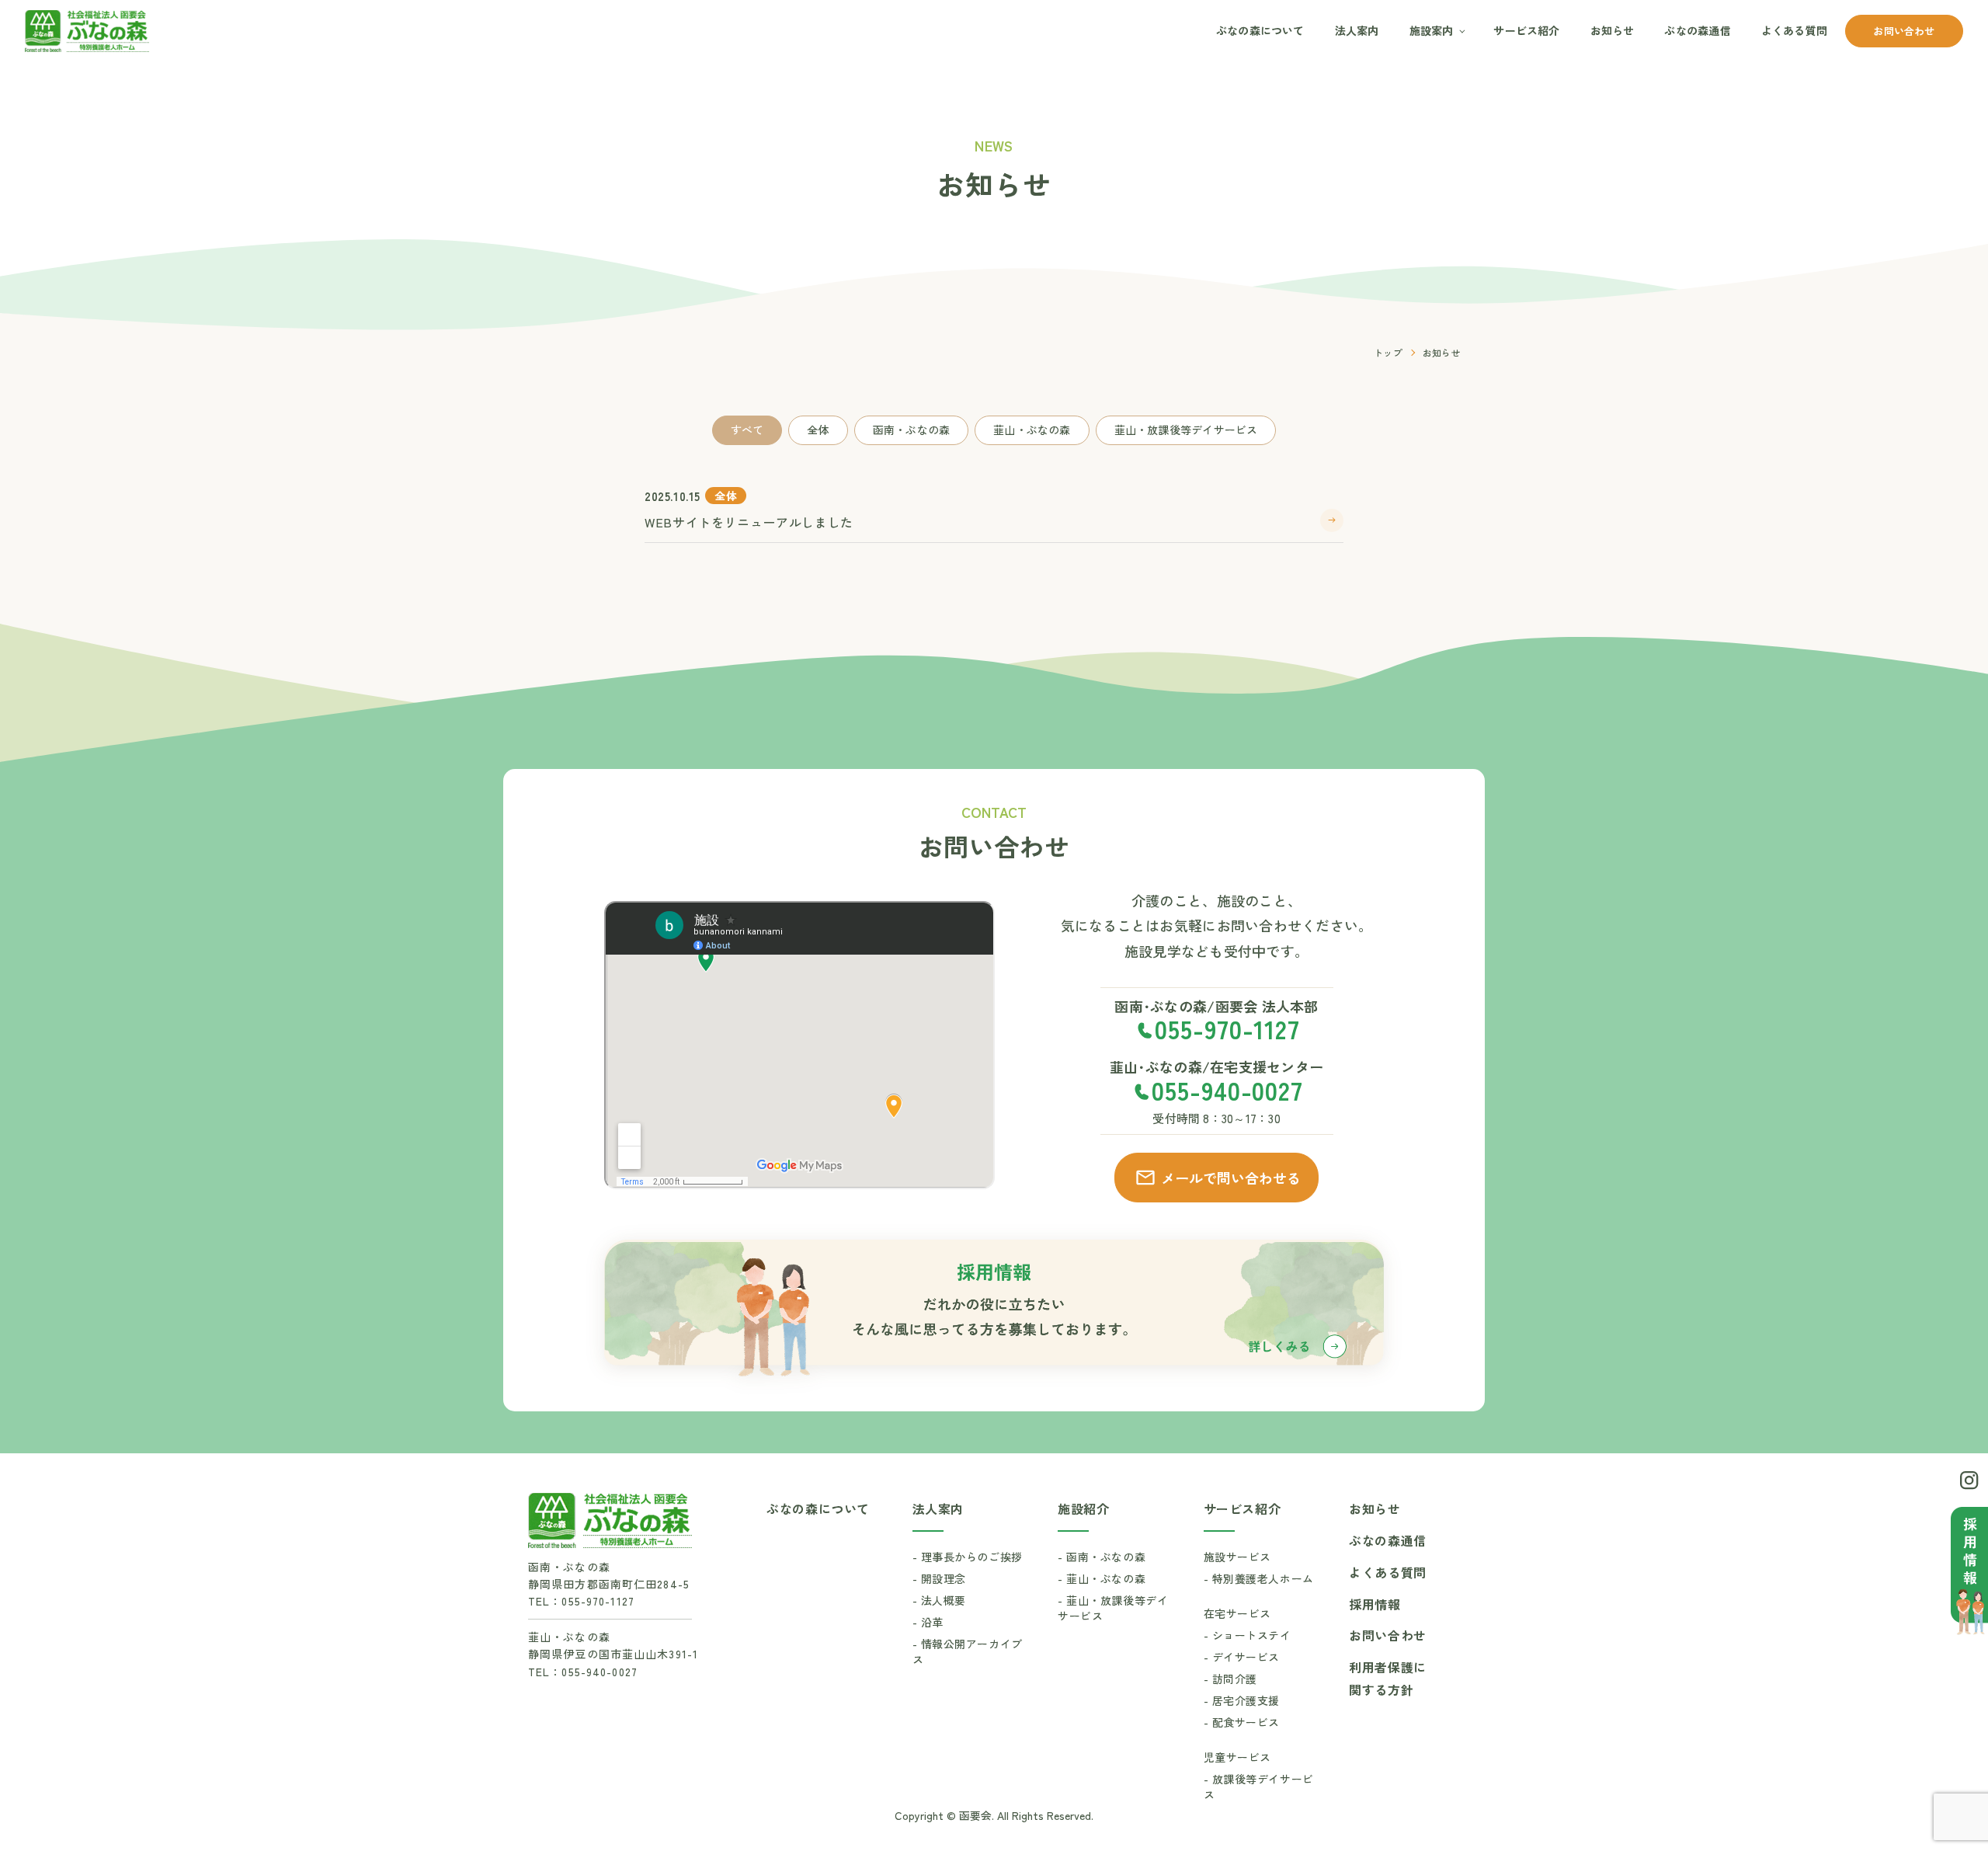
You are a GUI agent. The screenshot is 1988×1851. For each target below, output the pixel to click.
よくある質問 (1794, 30)
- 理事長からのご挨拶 (968, 1557)
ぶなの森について (1260, 30)
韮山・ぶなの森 (1032, 430)
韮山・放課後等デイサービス (1186, 430)
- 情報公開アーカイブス (968, 1651)
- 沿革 (928, 1622)
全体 (818, 430)
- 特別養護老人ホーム (1259, 1578)
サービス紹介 (1526, 30)
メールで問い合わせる (1231, 1178)
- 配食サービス (1242, 1722)
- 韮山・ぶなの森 (1102, 1578)
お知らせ (1613, 30)
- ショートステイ (1248, 1635)
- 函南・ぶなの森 (1102, 1557)
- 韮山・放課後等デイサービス (1113, 1608)
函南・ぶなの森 (911, 430)
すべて (747, 430)
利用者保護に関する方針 (1388, 1678)
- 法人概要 (939, 1600)
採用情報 (1375, 1604)
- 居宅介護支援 (1242, 1700)
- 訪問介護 (1230, 1679)
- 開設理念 (939, 1578)
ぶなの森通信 (1697, 30)
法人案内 (1357, 30)
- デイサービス (1242, 1657)
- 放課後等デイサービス (1259, 1787)
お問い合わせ (1904, 31)
